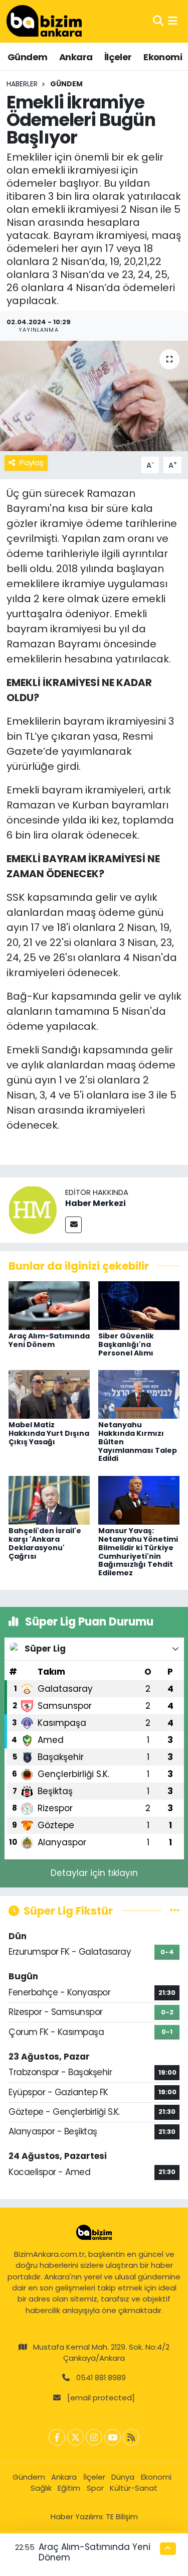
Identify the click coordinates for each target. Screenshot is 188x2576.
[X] (75, 2437)
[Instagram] (94, 2437)
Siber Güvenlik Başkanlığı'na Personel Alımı (126, 1344)
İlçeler (118, 57)
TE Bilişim (122, 2517)
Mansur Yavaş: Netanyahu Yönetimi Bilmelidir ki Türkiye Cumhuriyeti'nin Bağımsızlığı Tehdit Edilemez (138, 1552)
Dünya (123, 2477)
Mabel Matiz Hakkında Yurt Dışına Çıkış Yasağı (49, 1433)
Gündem (27, 57)
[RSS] (131, 2437)
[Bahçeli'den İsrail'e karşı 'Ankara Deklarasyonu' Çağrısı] (49, 1500)
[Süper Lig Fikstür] (175, 1911)
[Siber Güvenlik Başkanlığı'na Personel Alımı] (139, 1305)
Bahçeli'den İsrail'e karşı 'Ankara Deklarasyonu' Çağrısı (45, 1543)
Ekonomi (163, 57)
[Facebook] (57, 2437)
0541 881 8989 (101, 2378)
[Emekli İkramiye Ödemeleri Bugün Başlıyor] (94, 396)
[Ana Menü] (173, 21)
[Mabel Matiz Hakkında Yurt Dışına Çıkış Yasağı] (49, 1394)
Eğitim (69, 2488)
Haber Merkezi (96, 1203)
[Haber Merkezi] (33, 1209)
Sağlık (41, 2488)
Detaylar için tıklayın (94, 1873)
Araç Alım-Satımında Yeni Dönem (49, 1340)
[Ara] (158, 21)
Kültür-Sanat (134, 2488)
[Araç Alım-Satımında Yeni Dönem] (49, 1305)
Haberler (22, 84)
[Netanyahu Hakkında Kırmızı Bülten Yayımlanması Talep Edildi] (139, 1394)
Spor (95, 2488)
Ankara (76, 57)
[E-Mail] (73, 1225)
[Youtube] (113, 2437)
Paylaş (32, 462)
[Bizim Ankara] (44, 21)
